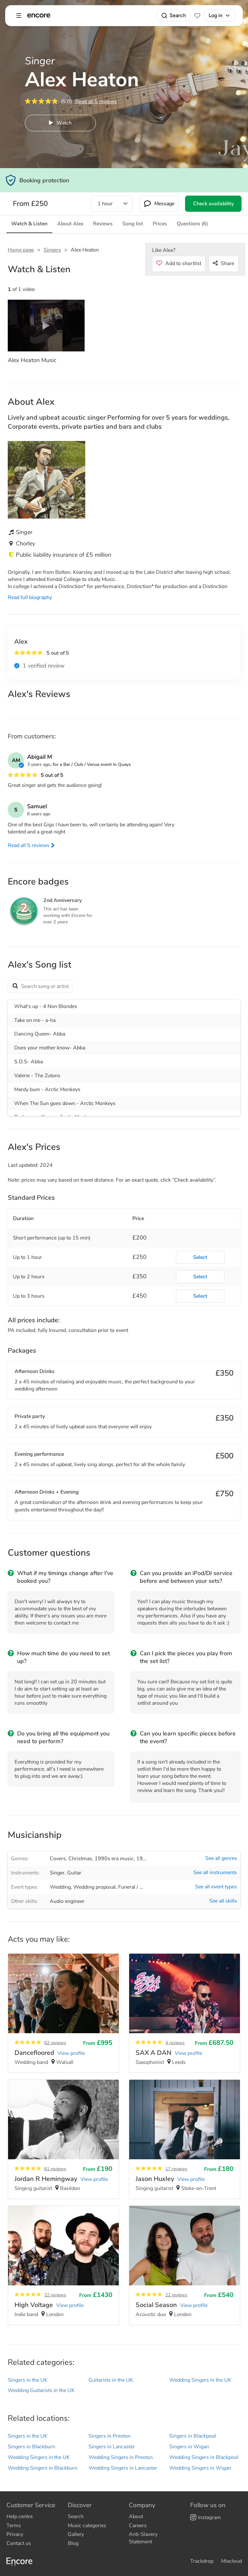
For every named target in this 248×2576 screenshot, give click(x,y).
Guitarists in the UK (111, 2380)
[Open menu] (19, 16)
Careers (138, 2526)
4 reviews (175, 2043)
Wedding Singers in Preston (121, 2457)
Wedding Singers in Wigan (200, 2468)
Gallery (76, 2534)
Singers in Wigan (189, 2447)
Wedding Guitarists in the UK (41, 2390)
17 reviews (176, 2169)
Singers (52, 250)
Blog (73, 2543)
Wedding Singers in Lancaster (123, 2468)
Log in (216, 15)
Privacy (15, 2534)
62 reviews (55, 2043)
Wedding (60, 1887)
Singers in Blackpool (193, 2436)
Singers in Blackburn (31, 2447)
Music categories (87, 2526)
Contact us (19, 2543)
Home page (21, 250)
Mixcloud (232, 2561)
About (136, 2517)
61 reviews (55, 2169)
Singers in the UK (28, 2380)
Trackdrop (202, 2561)
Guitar (74, 1873)
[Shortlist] (197, 16)
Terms (14, 2526)
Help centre (20, 2517)
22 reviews (55, 2295)
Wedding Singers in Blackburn (43, 2468)
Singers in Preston (109, 2436)
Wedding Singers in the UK (200, 2380)
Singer (57, 1873)
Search (178, 15)
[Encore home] (39, 16)
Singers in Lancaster (112, 2447)
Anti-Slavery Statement (143, 2538)
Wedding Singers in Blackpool (204, 2457)
